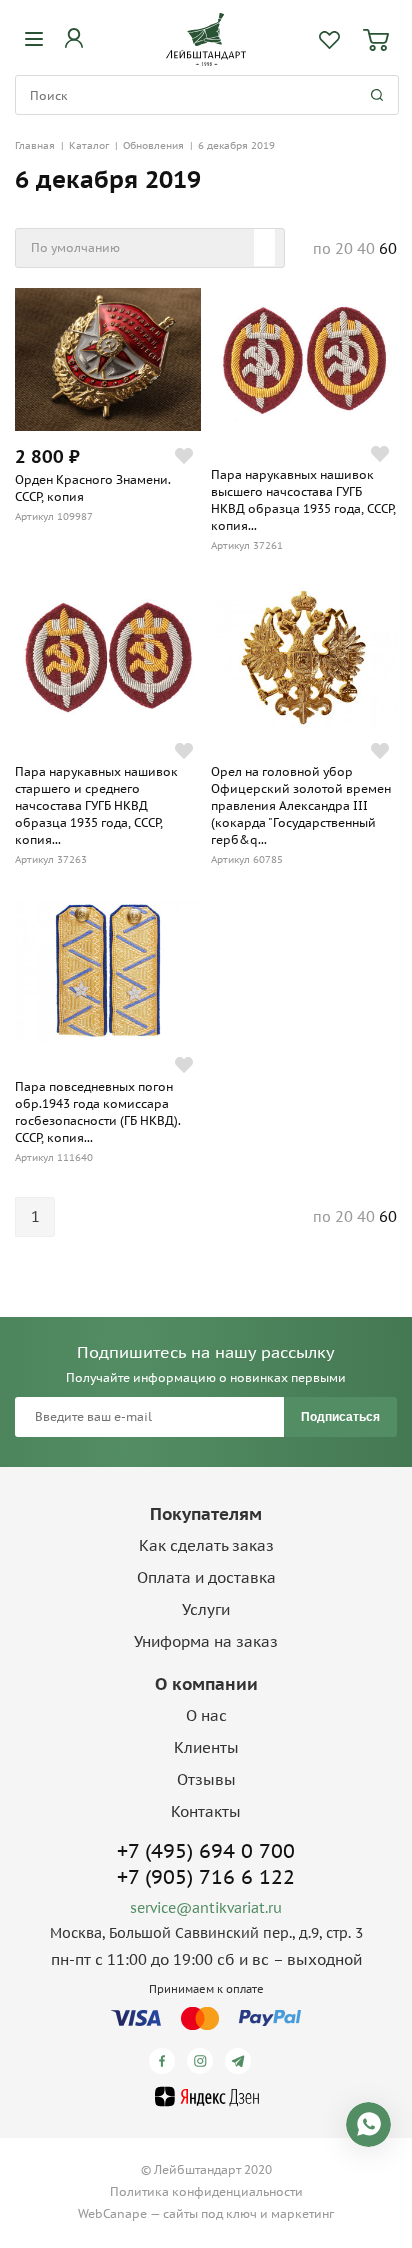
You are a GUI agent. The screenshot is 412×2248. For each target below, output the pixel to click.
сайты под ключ (210, 2213)
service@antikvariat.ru (206, 1908)
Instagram (203, 2061)
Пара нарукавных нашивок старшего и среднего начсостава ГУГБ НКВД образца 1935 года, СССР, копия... (96, 805)
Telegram (241, 2061)
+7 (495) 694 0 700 (206, 1851)
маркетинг (302, 2213)
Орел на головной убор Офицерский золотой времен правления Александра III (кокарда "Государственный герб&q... (301, 805)
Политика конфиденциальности (206, 2191)
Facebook (165, 2061)
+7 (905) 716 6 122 (206, 1877)
